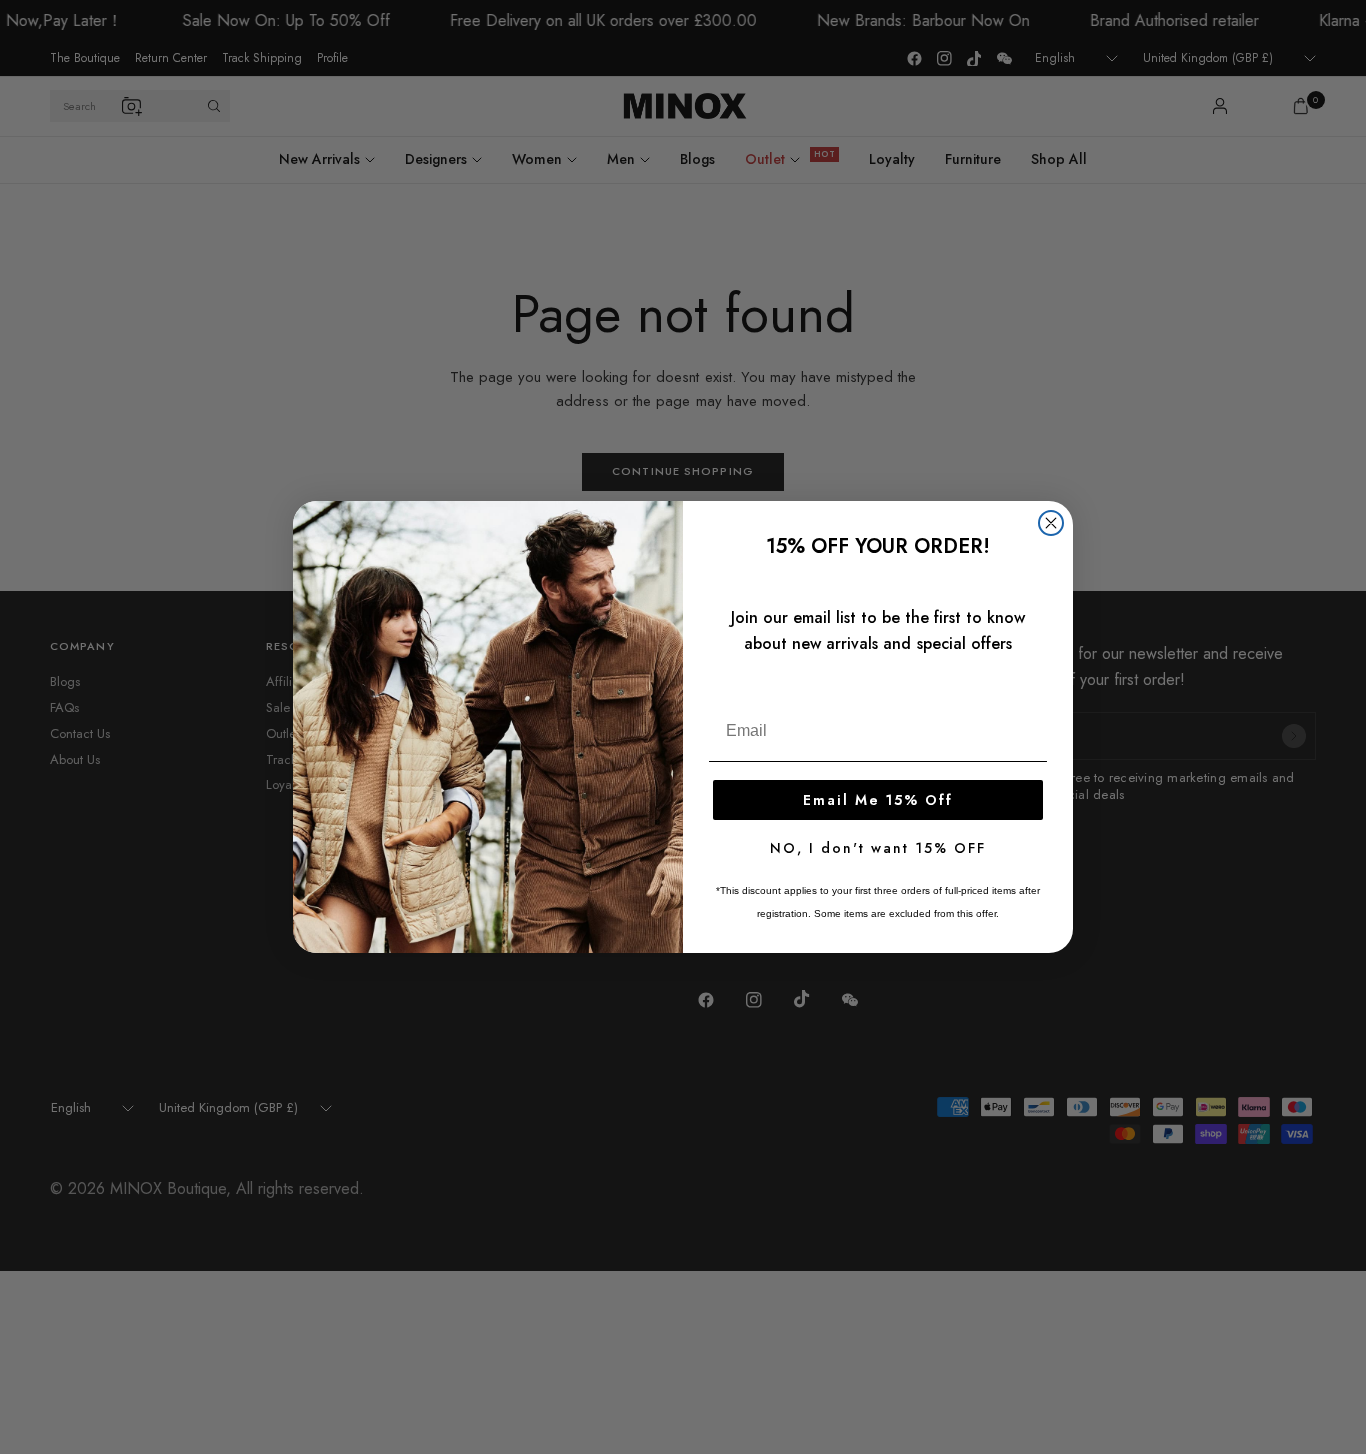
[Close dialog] (1051, 523)
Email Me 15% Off (878, 800)
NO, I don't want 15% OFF (878, 848)
